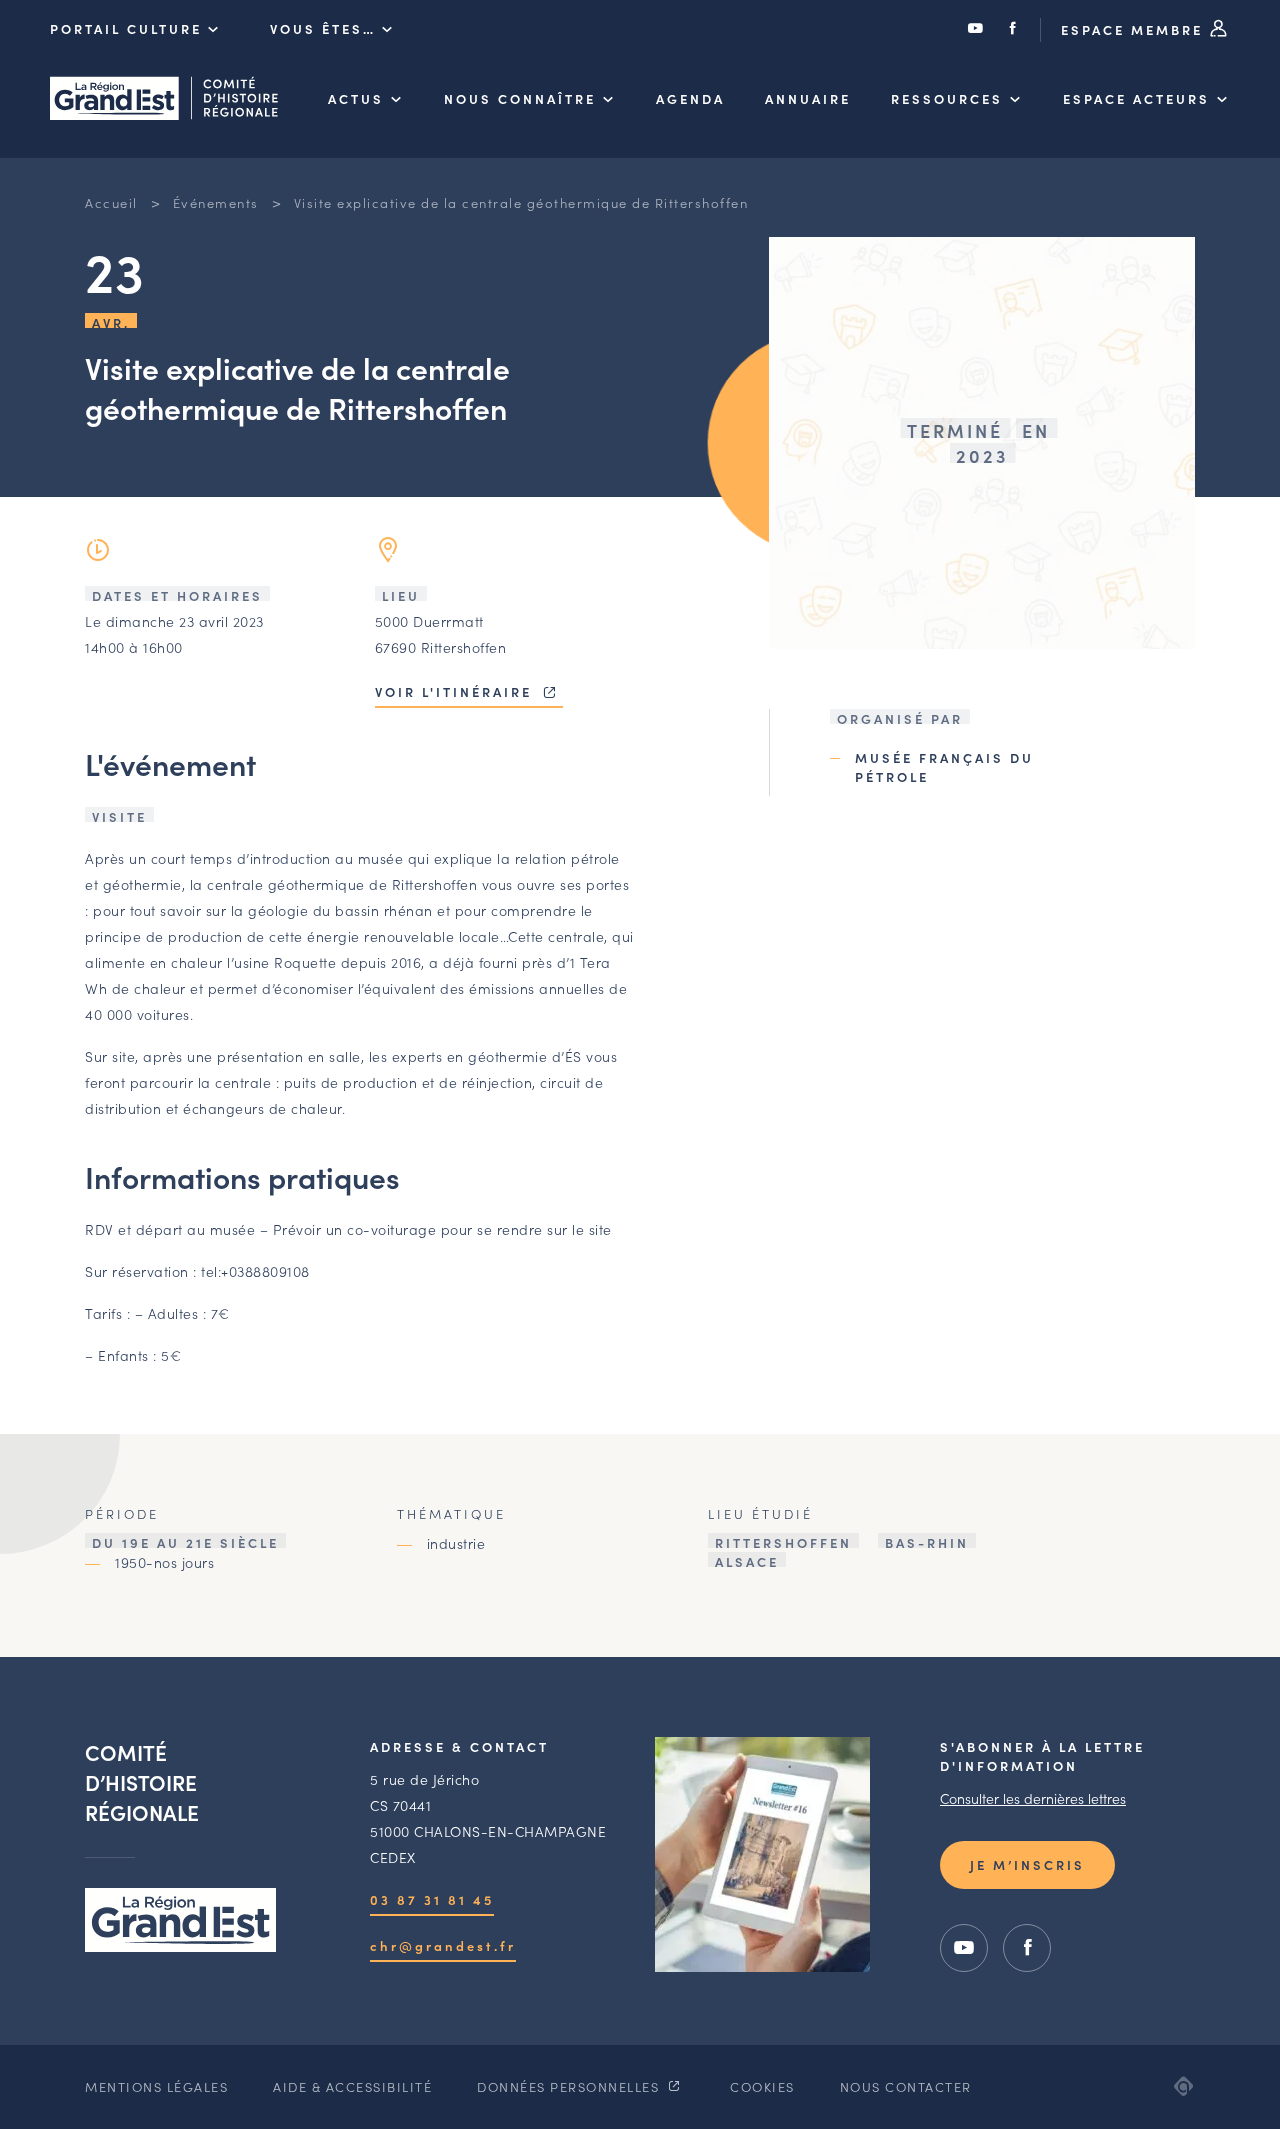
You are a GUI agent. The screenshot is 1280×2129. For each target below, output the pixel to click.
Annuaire (808, 98)
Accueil (111, 202)
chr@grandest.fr (443, 1945)
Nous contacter (906, 2086)
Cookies (762, 2086)
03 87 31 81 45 (432, 1899)
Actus (356, 98)
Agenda (690, 98)
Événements (216, 202)
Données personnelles (570, 2086)
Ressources (947, 98)
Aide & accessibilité (352, 2086)
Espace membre (1135, 29)
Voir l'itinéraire (456, 691)
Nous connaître (520, 98)
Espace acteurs (1136, 98)
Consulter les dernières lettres (1033, 1798)
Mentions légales (156, 2086)
